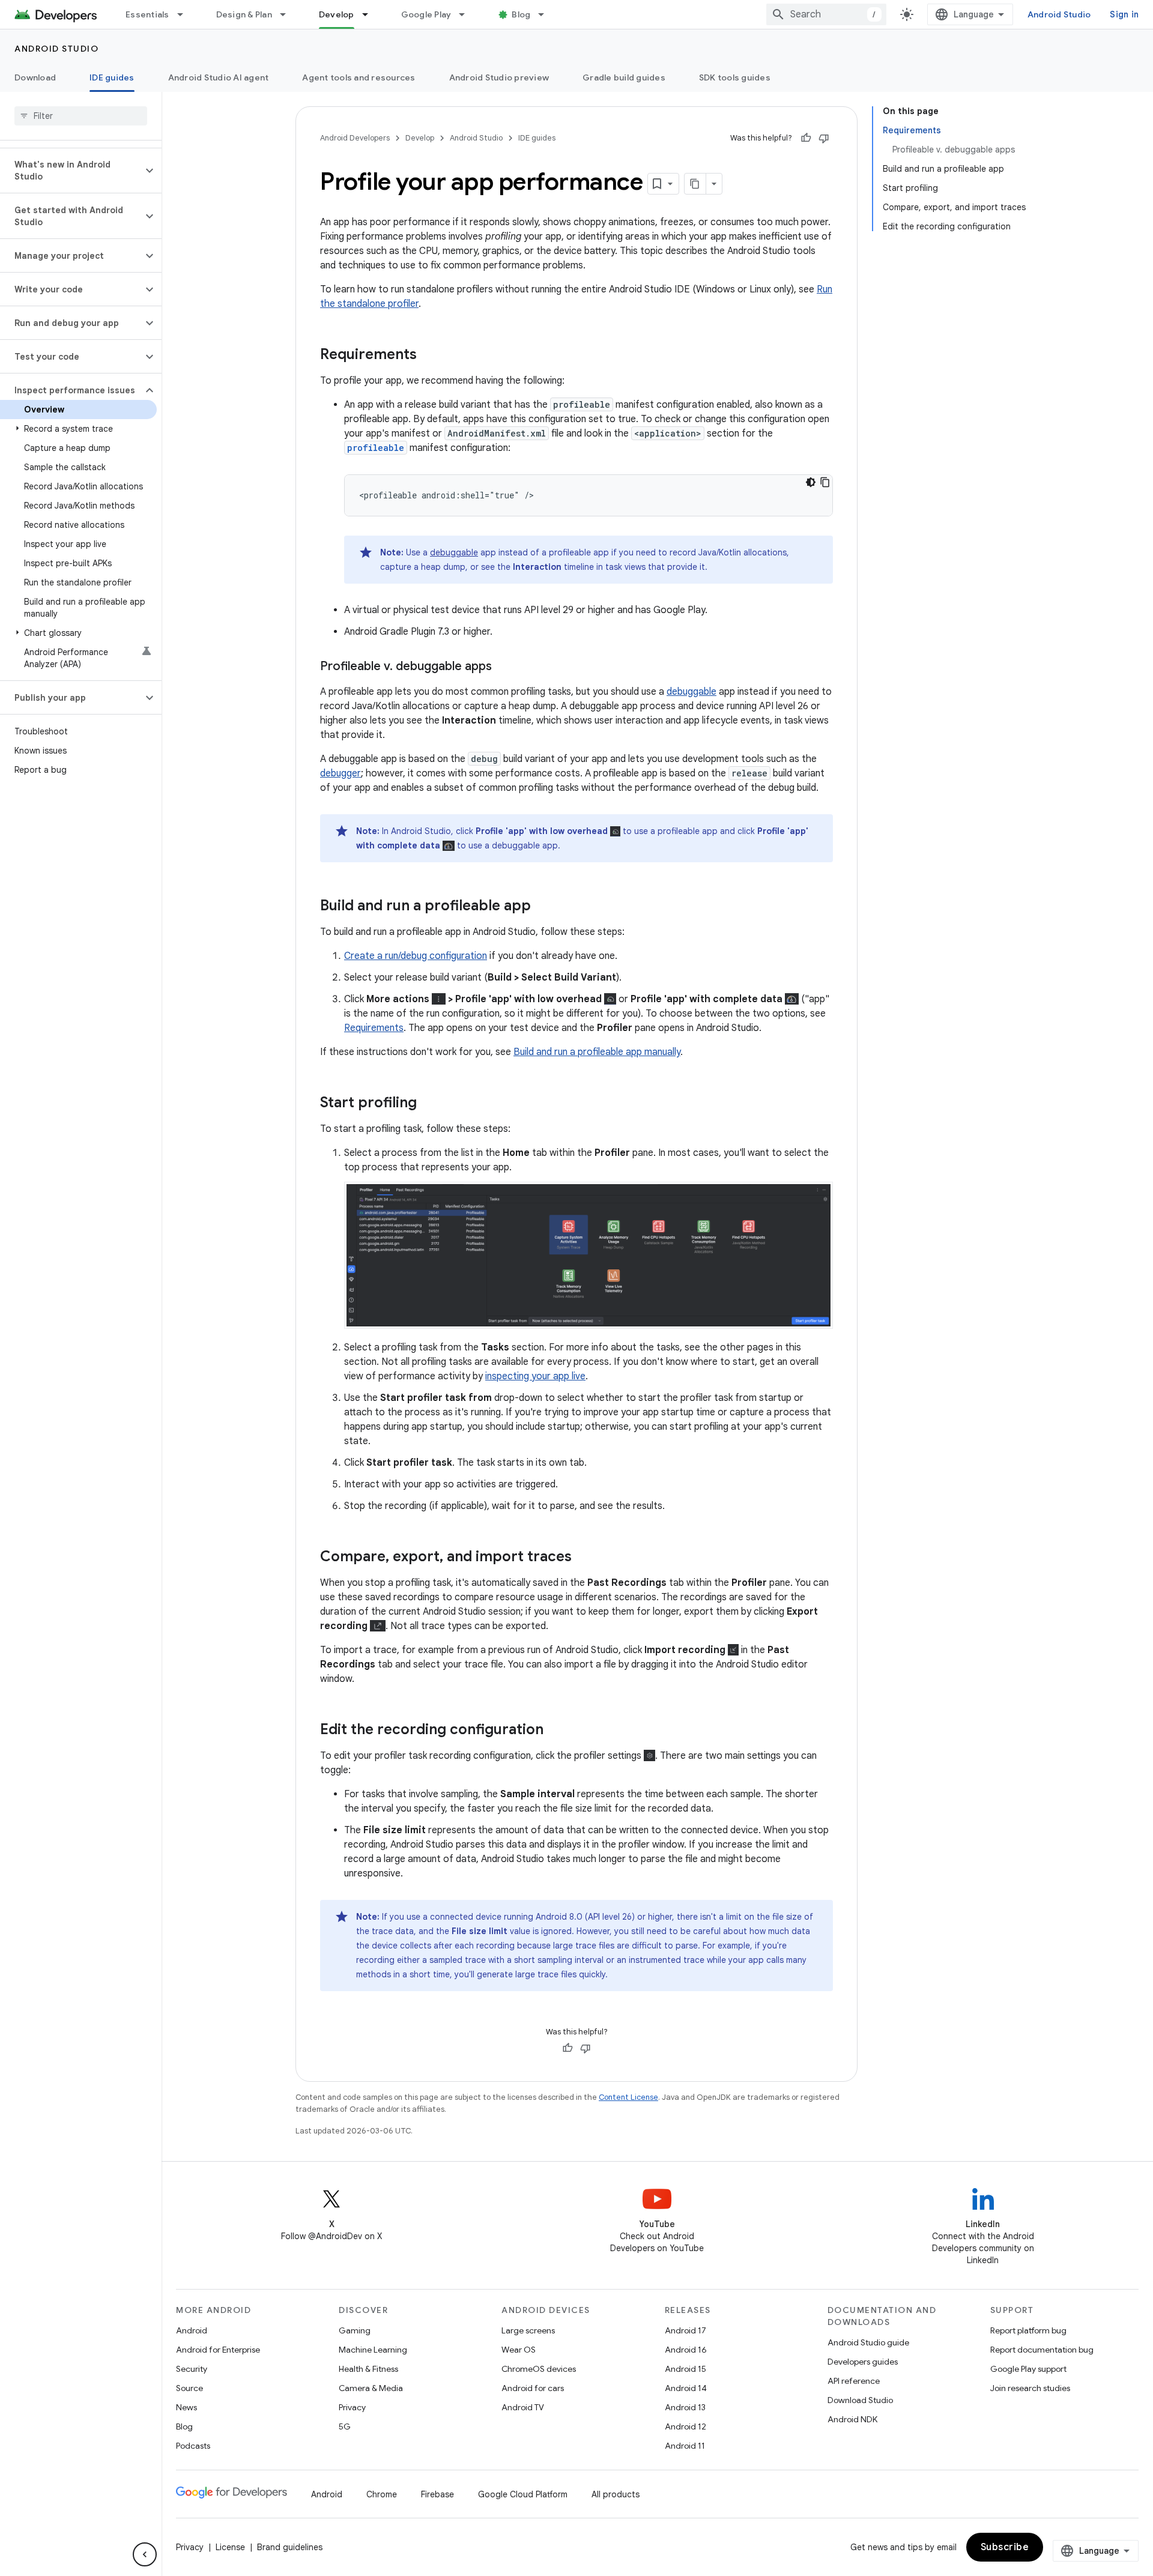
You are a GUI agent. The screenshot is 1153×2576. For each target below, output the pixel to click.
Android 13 (685, 2407)
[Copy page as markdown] (695, 184)
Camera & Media (371, 2388)
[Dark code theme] (811, 482)
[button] (71, 171)
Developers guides (863, 2362)
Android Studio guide (868, 2342)
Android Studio (1059, 14)
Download (35, 77)
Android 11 (685, 2446)
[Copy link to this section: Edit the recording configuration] (555, 1731)
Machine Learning (373, 2350)
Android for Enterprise (218, 2350)
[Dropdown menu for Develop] (371, 14)
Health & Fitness (368, 2369)
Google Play (426, 14)
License (230, 2547)
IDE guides (112, 77)
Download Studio (860, 2400)
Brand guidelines (290, 2547)
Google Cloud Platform (523, 2494)
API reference (854, 2381)
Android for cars (533, 2388)
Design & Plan (244, 14)
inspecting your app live (535, 1376)
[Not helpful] (824, 138)
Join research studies (1030, 2388)
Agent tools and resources (359, 77)
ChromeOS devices (539, 2369)
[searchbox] (81, 116)
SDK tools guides (735, 77)
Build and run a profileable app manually (597, 1052)
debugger (340, 773)
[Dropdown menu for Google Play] (467, 14)
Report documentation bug (1042, 2350)
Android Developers (355, 138)
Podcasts (193, 2446)
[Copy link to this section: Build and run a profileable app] (543, 907)
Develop (337, 14)
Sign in (1124, 14)
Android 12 (685, 2426)
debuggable (454, 552)
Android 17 (685, 2330)
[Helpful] (806, 138)
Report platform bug (1028, 2330)
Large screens (528, 2330)
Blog (521, 14)
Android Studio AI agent (219, 77)
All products (616, 2494)
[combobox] (826, 14)
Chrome (382, 2494)
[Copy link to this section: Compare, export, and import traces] (584, 1558)
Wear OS (519, 2350)
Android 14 (686, 2388)
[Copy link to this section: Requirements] (429, 355)
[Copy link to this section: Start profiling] (429, 1104)
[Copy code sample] (825, 482)
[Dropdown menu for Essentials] (186, 14)
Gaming (355, 2330)
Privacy (352, 2407)
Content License (628, 2097)
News (186, 2407)
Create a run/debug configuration (416, 956)
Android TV (523, 2407)
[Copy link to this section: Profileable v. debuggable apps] (504, 667)
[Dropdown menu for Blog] (546, 14)
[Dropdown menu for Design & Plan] (288, 14)
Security (192, 2369)
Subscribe (1005, 2547)
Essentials (147, 14)
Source (189, 2388)
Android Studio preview (499, 77)
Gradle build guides (624, 77)
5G (345, 2426)
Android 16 (686, 2350)
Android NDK (852, 2419)
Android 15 (685, 2369)
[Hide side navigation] (145, 2554)
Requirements (374, 1028)
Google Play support (1028, 2369)
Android (192, 2330)
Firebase (437, 2494)
